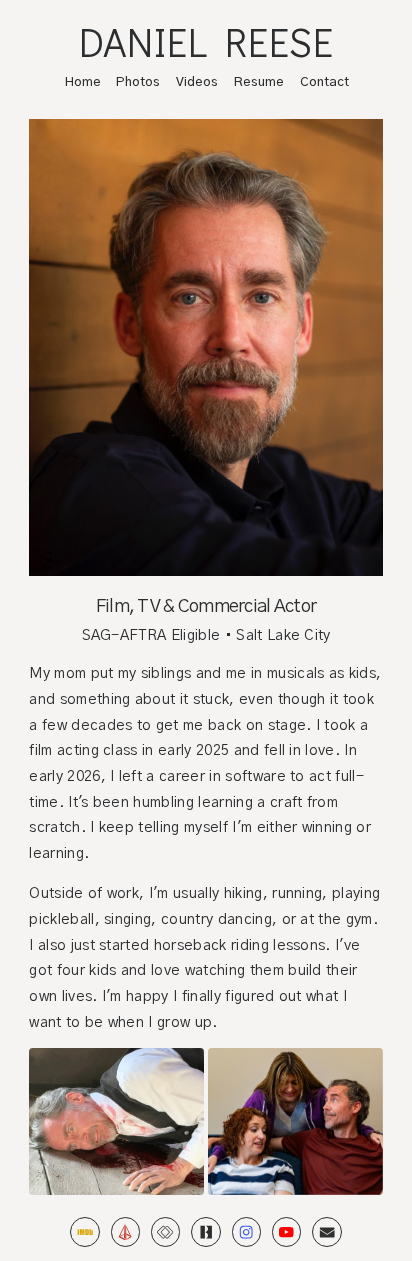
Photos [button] (138, 82)
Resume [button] (259, 82)
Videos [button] (197, 82)
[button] (84, 1231)
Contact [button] (324, 82)
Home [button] (83, 82)
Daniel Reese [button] (206, 42)
